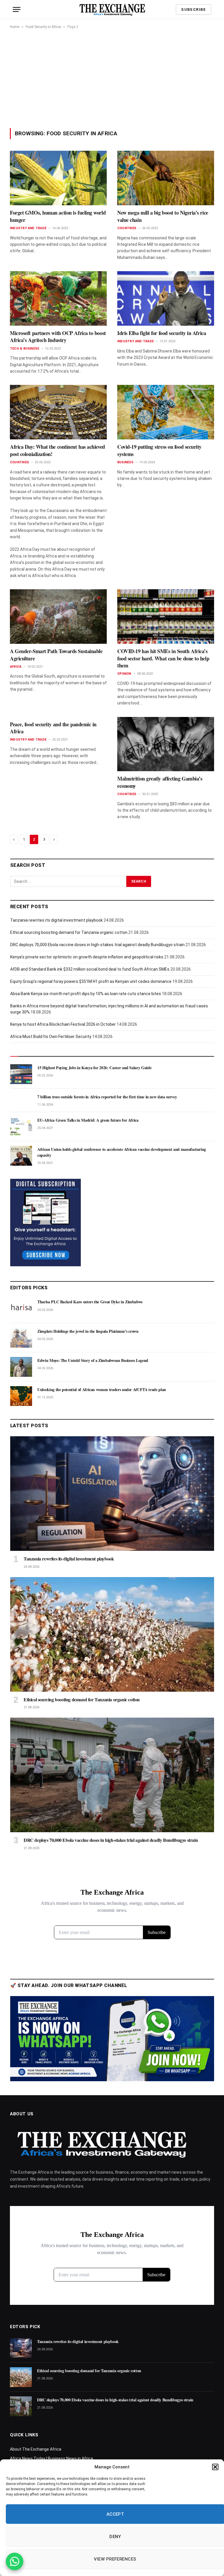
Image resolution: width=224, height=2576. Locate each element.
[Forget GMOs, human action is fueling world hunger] (58, 178)
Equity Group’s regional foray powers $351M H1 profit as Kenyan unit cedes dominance (91, 981)
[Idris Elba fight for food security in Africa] (166, 298)
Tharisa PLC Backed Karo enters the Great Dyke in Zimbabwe (90, 1302)
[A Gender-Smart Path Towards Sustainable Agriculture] (58, 617)
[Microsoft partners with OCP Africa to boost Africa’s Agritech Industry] (58, 298)
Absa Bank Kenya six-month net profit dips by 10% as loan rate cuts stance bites (86, 994)
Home (15, 27)
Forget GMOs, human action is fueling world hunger (58, 216)
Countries (127, 228)
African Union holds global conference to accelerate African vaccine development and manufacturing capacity (122, 1152)
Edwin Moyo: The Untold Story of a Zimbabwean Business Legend (93, 1360)
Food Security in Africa (43, 27)
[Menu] (17, 9)
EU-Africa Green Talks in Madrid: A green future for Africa (88, 1120)
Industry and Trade (28, 228)
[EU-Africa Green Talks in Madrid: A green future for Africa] (21, 1127)
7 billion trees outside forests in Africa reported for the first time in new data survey (107, 1097)
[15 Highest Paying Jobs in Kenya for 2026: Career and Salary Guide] (21, 1074)
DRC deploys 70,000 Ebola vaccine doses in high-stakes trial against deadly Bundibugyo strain (97, 945)
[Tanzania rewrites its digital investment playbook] (112, 1494)
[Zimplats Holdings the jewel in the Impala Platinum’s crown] (21, 1338)
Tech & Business (24, 349)
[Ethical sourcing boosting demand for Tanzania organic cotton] (112, 1634)
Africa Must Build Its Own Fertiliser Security (51, 1037)
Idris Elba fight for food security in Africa (162, 333)
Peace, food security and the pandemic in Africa (53, 728)
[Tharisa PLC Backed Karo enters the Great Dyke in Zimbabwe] (21, 1308)
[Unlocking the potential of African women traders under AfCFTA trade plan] (21, 1396)
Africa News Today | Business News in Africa (51, 2458)
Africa (16, 667)
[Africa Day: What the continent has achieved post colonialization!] (58, 412)
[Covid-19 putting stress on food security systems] (166, 412)
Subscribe (194, 9)
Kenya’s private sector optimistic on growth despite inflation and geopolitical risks (87, 957)
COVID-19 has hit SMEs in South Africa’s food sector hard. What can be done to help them (163, 658)
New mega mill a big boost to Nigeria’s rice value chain (163, 216)
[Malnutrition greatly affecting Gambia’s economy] (166, 744)
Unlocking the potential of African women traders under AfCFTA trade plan (102, 1390)
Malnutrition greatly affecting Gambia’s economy (160, 782)
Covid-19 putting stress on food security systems (159, 450)
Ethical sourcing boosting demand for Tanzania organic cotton (69, 932)
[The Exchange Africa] (112, 9)
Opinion (124, 674)
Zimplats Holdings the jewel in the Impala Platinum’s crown (88, 1331)
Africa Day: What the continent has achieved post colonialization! (57, 450)
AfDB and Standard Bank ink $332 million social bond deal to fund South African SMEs (90, 969)
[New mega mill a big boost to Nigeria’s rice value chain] (166, 178)
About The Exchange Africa (36, 2449)
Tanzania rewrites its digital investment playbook (56, 920)
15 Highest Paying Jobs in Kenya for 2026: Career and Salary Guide (94, 1068)
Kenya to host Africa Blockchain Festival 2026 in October (63, 1024)
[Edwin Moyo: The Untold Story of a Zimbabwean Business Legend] (21, 1367)
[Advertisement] (112, 78)
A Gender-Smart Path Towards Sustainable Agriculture (56, 655)
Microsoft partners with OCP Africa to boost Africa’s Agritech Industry (58, 337)
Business (125, 462)
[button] (215, 2467)
